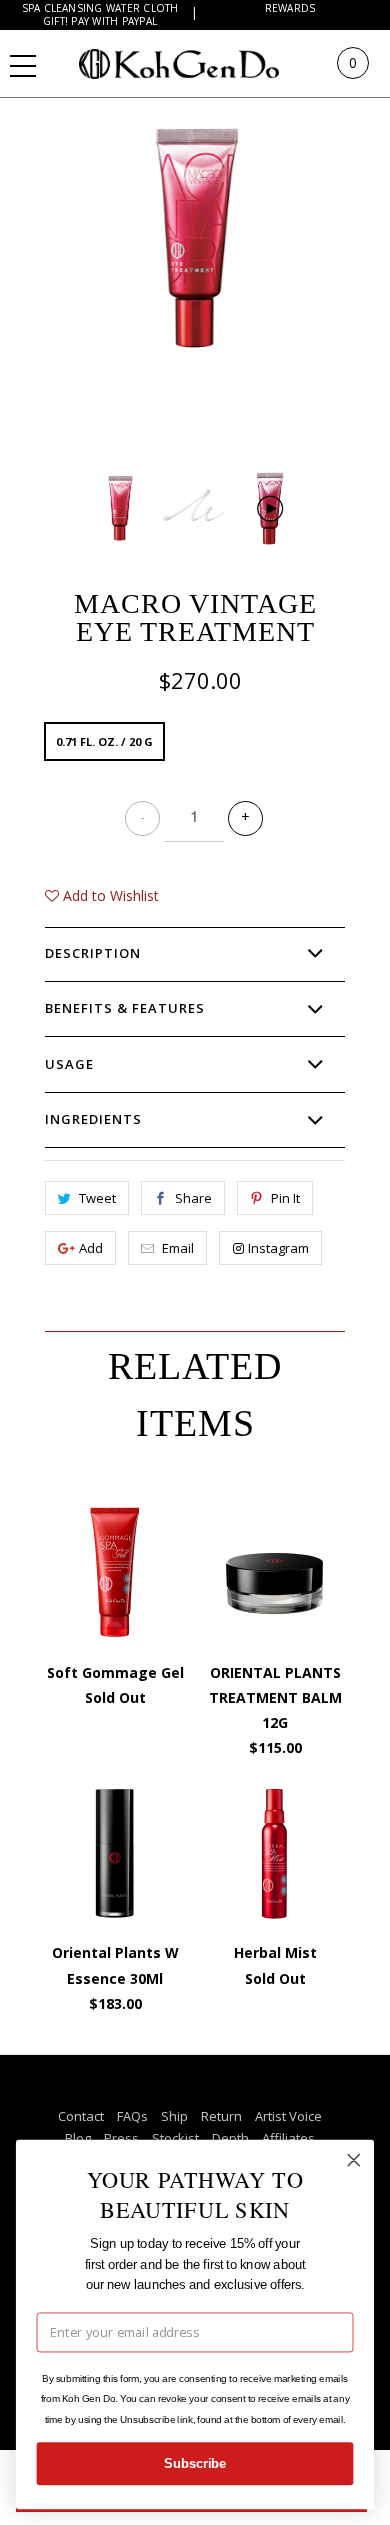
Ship (174, 2116)
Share (193, 1198)
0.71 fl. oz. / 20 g (104, 741)
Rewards (290, 8)
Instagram (278, 1248)
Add (91, 1248)
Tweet (97, 1198)
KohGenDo (198, 63)
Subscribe (195, 2464)
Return (221, 2116)
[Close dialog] (354, 2160)
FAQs (132, 2116)
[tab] (195, 954)
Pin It (285, 1198)
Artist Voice (288, 2116)
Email (178, 1248)
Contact (81, 2116)
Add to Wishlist (109, 895)
